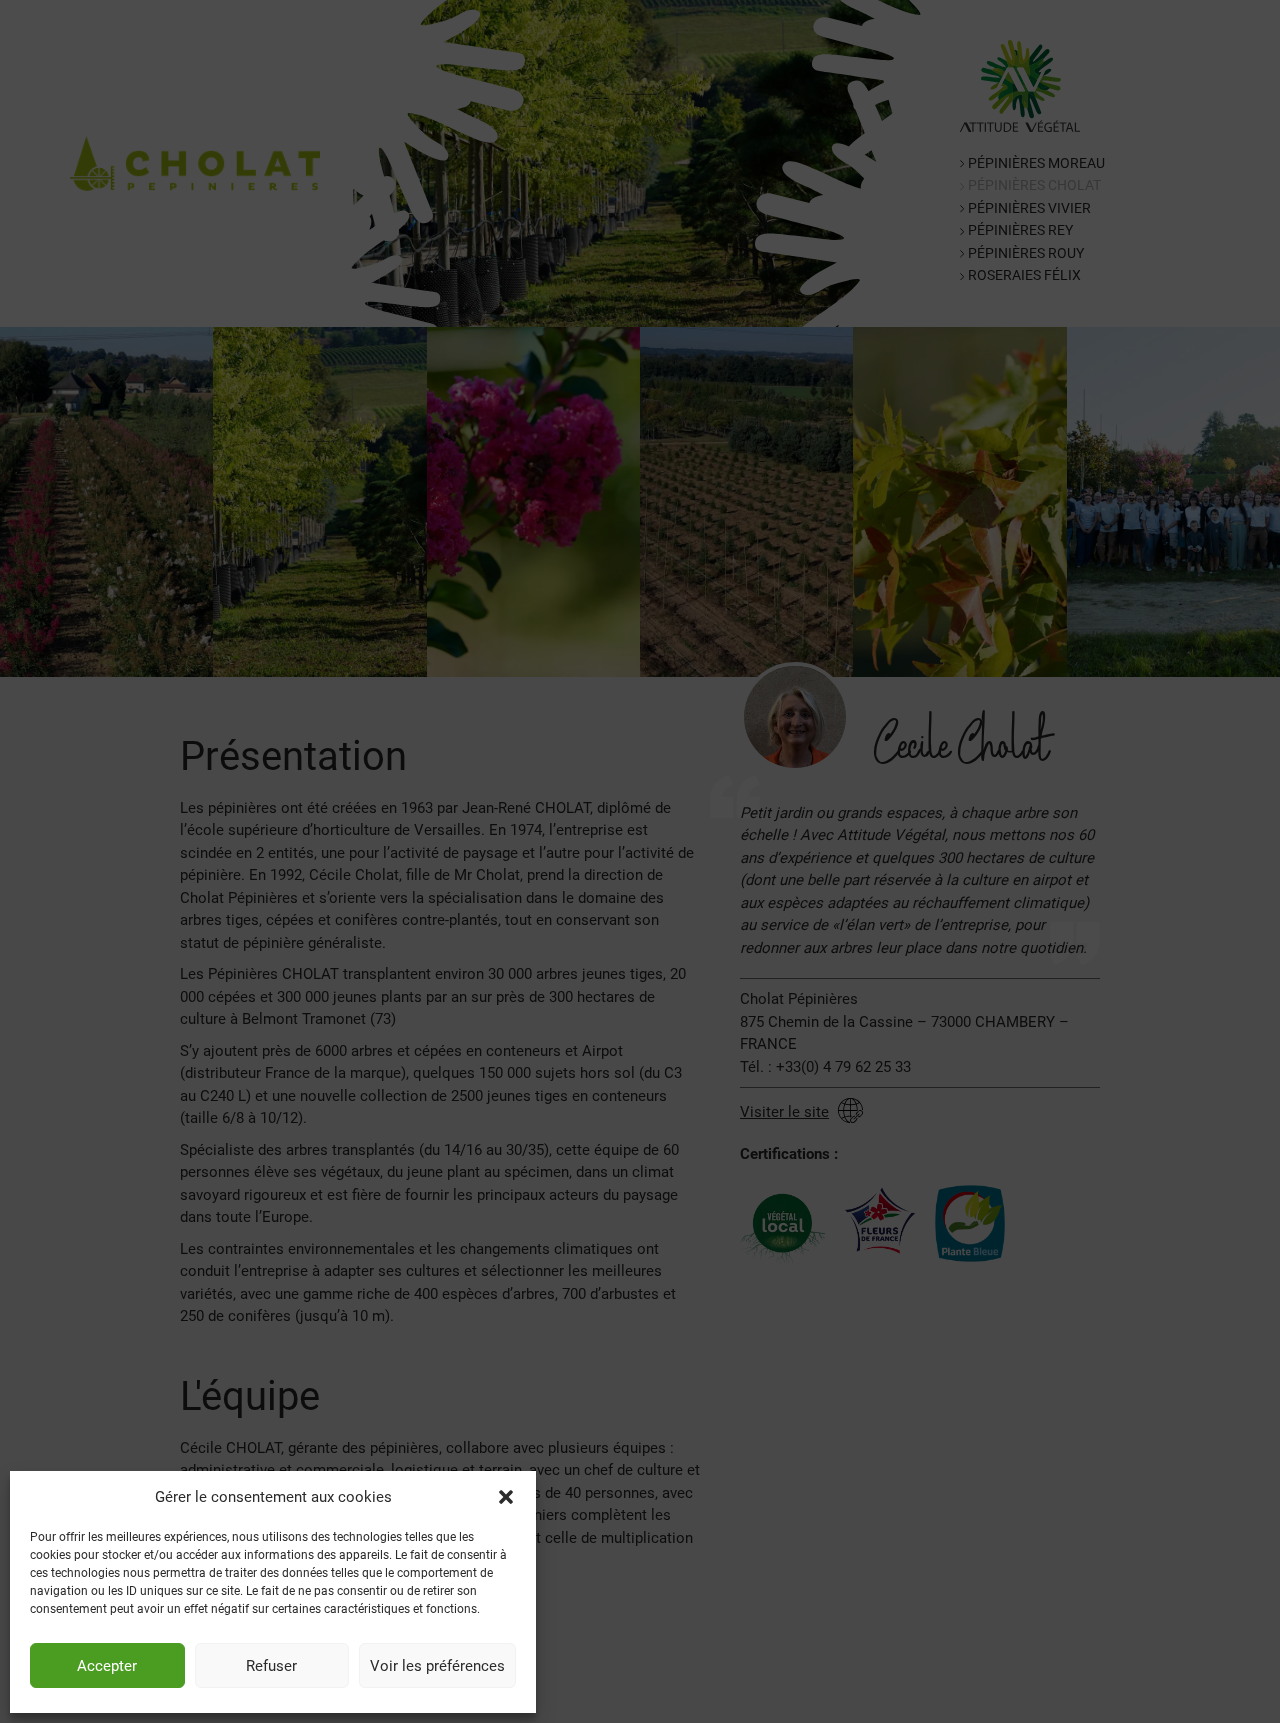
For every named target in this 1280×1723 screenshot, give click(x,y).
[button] (506, 1497)
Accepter (107, 1666)
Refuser (271, 1666)
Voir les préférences (437, 1666)
